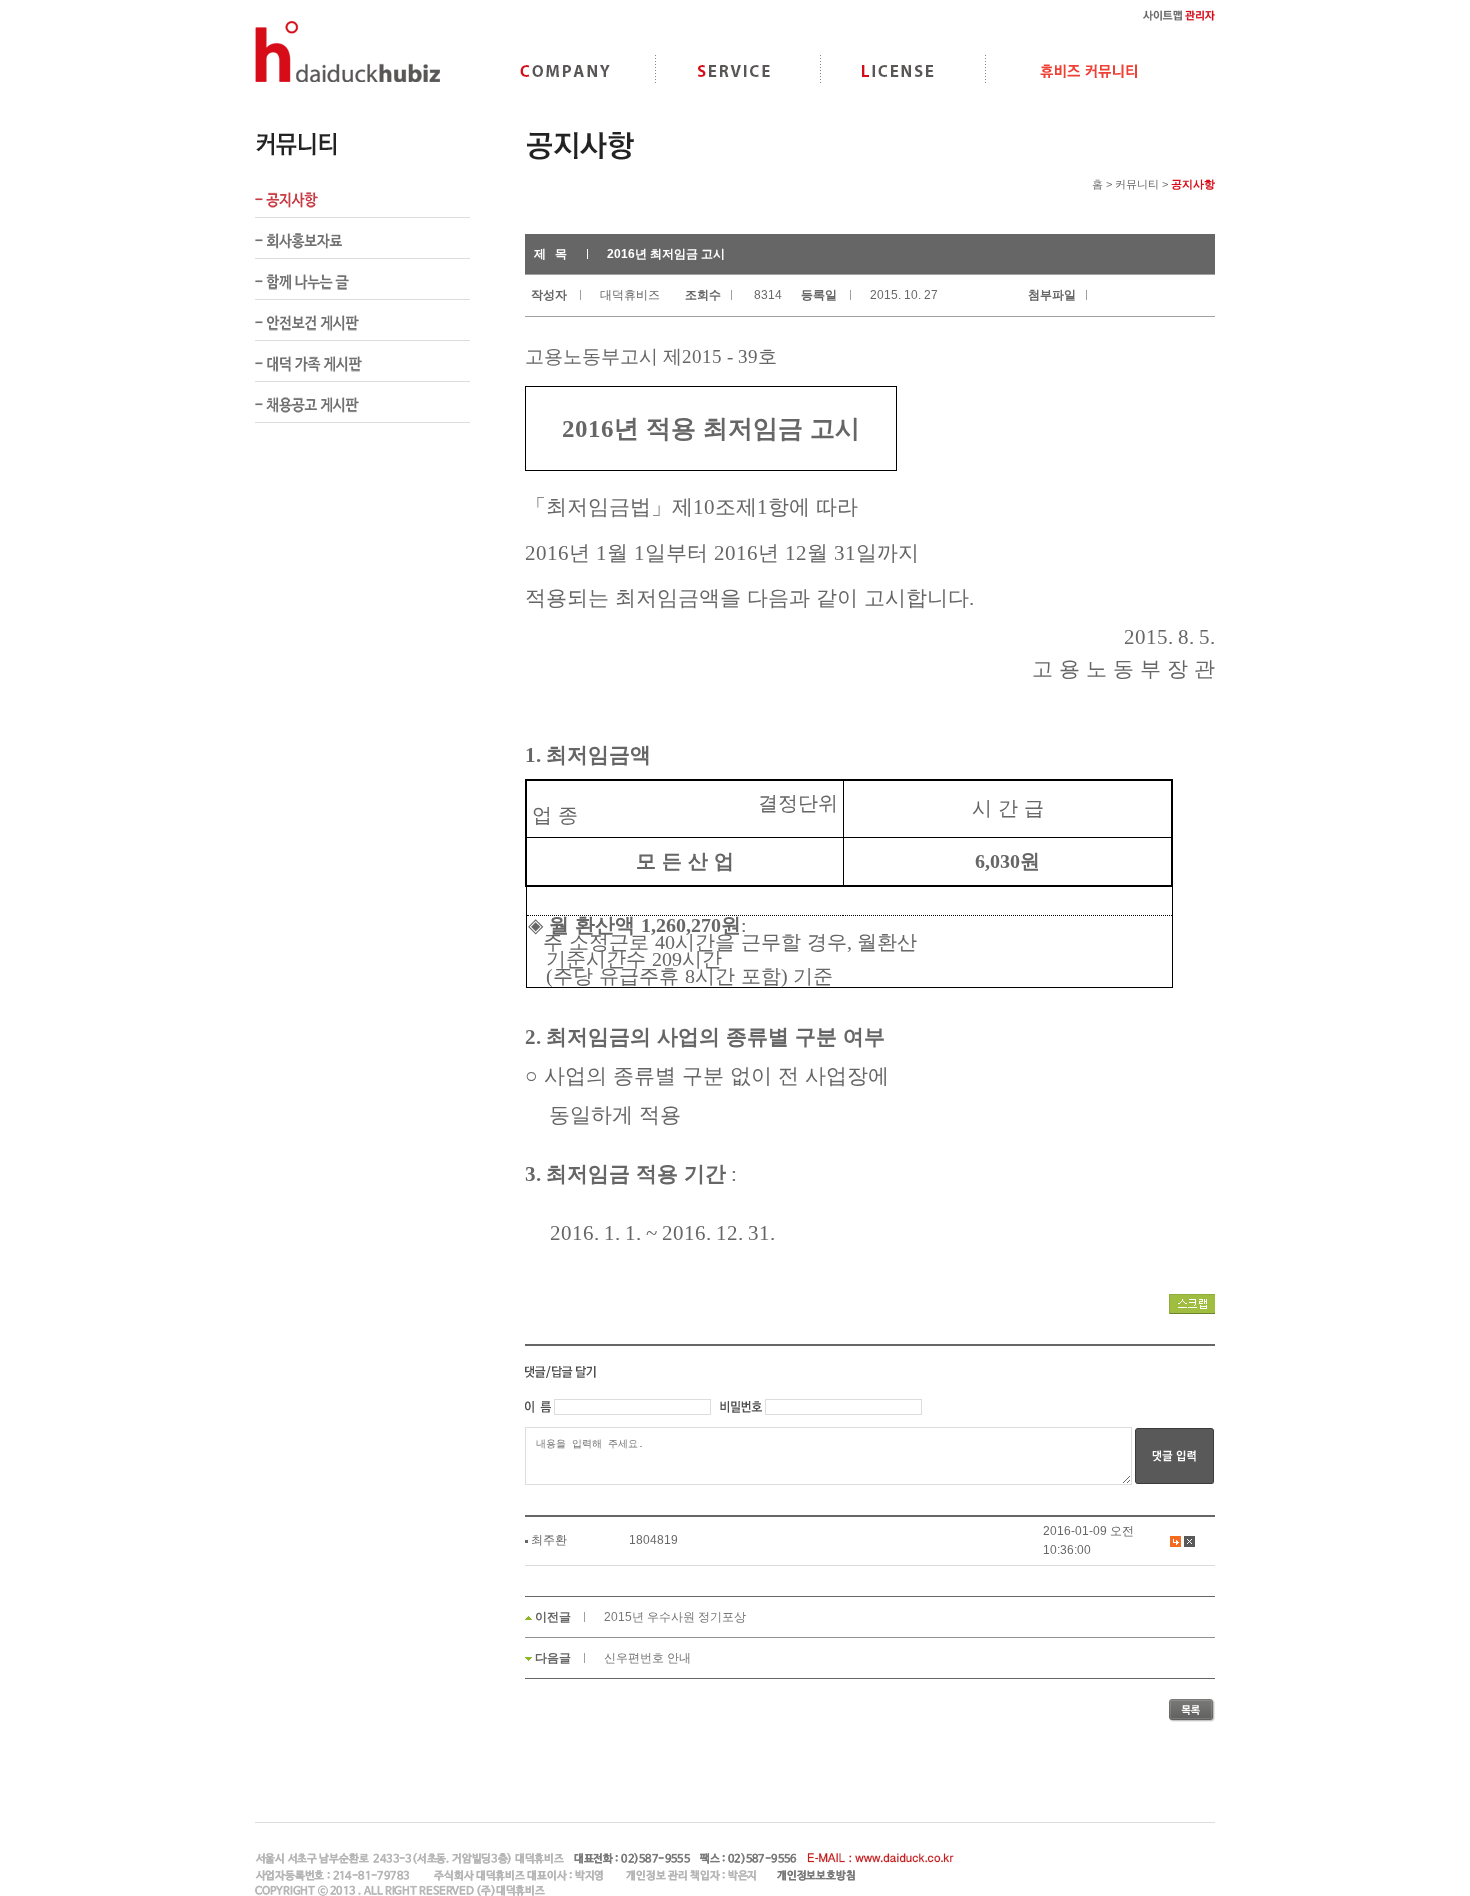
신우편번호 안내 (647, 1658)
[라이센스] (898, 70)
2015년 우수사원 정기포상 (675, 1617)
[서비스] (734, 70)
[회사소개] (565, 70)
